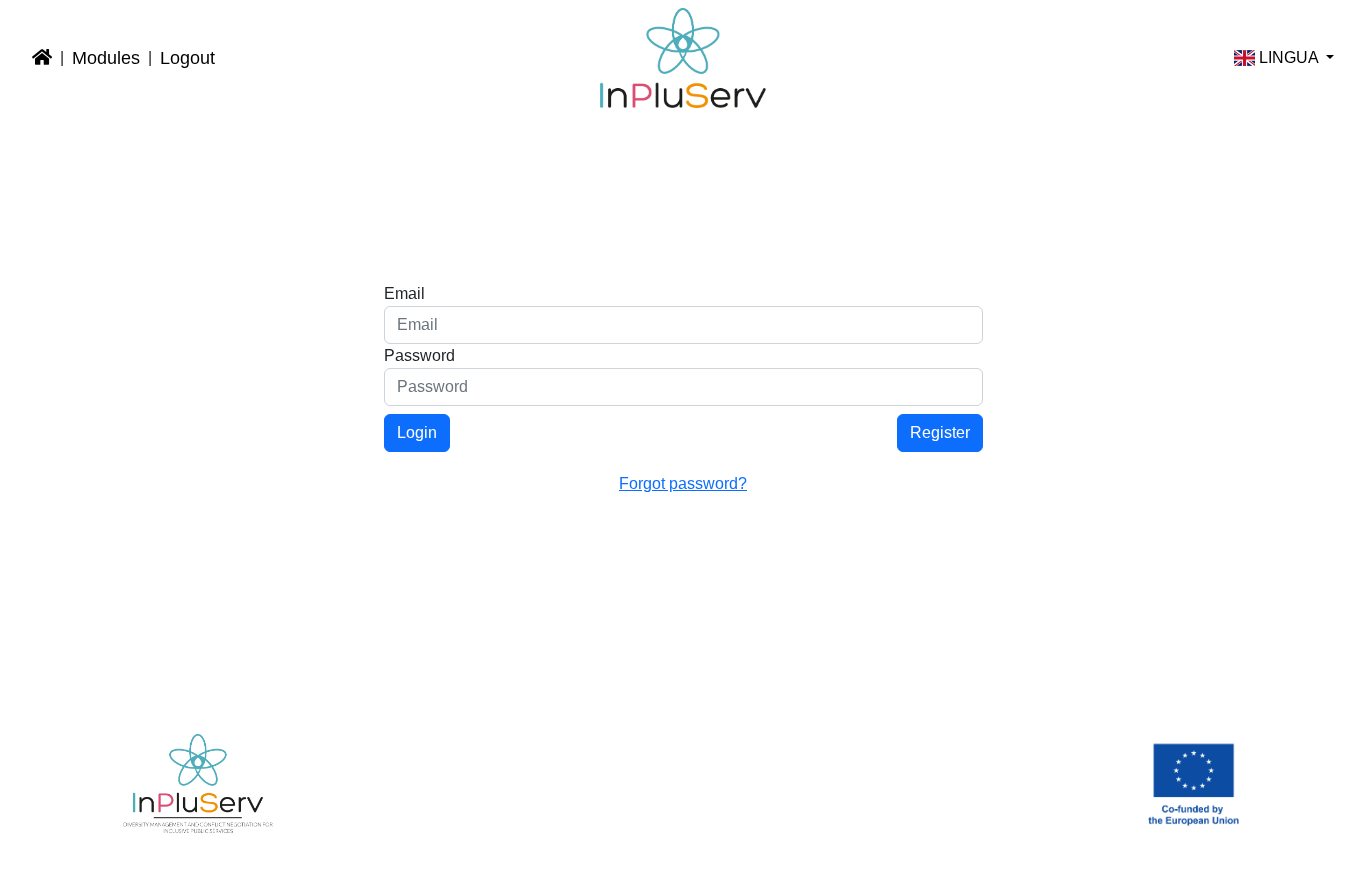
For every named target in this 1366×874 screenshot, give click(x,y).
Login (417, 432)
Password (419, 355)
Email (404, 293)
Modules (106, 58)
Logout (187, 58)
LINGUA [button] (1288, 57)
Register (940, 432)
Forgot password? (683, 483)
